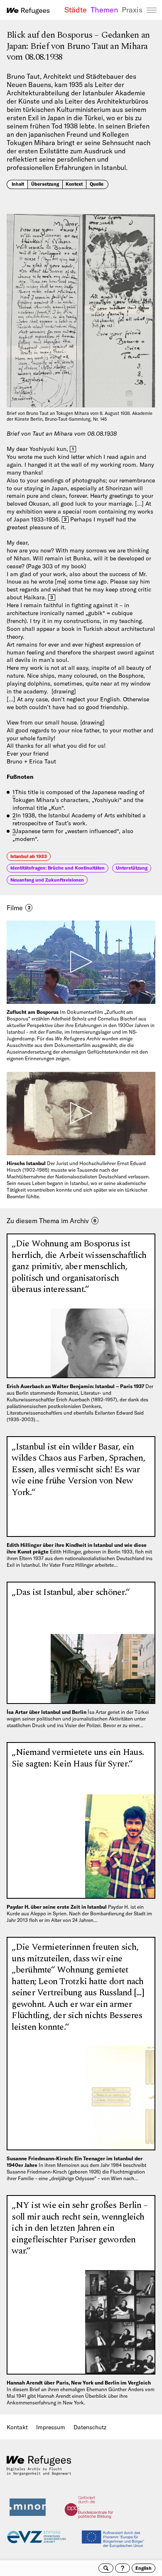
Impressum (51, 2427)
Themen (104, 10)
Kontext (74, 184)
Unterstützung (132, 868)
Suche (106, 2568)
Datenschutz (90, 2427)
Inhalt (18, 184)
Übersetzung (45, 184)
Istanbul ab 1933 (29, 856)
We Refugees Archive (28, 11)
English (144, 2568)
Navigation (152, 10)
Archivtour (123, 2568)
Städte (76, 10)
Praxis (132, 10)
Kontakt (17, 2427)
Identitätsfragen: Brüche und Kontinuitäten (58, 868)
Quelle (97, 184)
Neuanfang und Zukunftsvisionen (47, 880)
